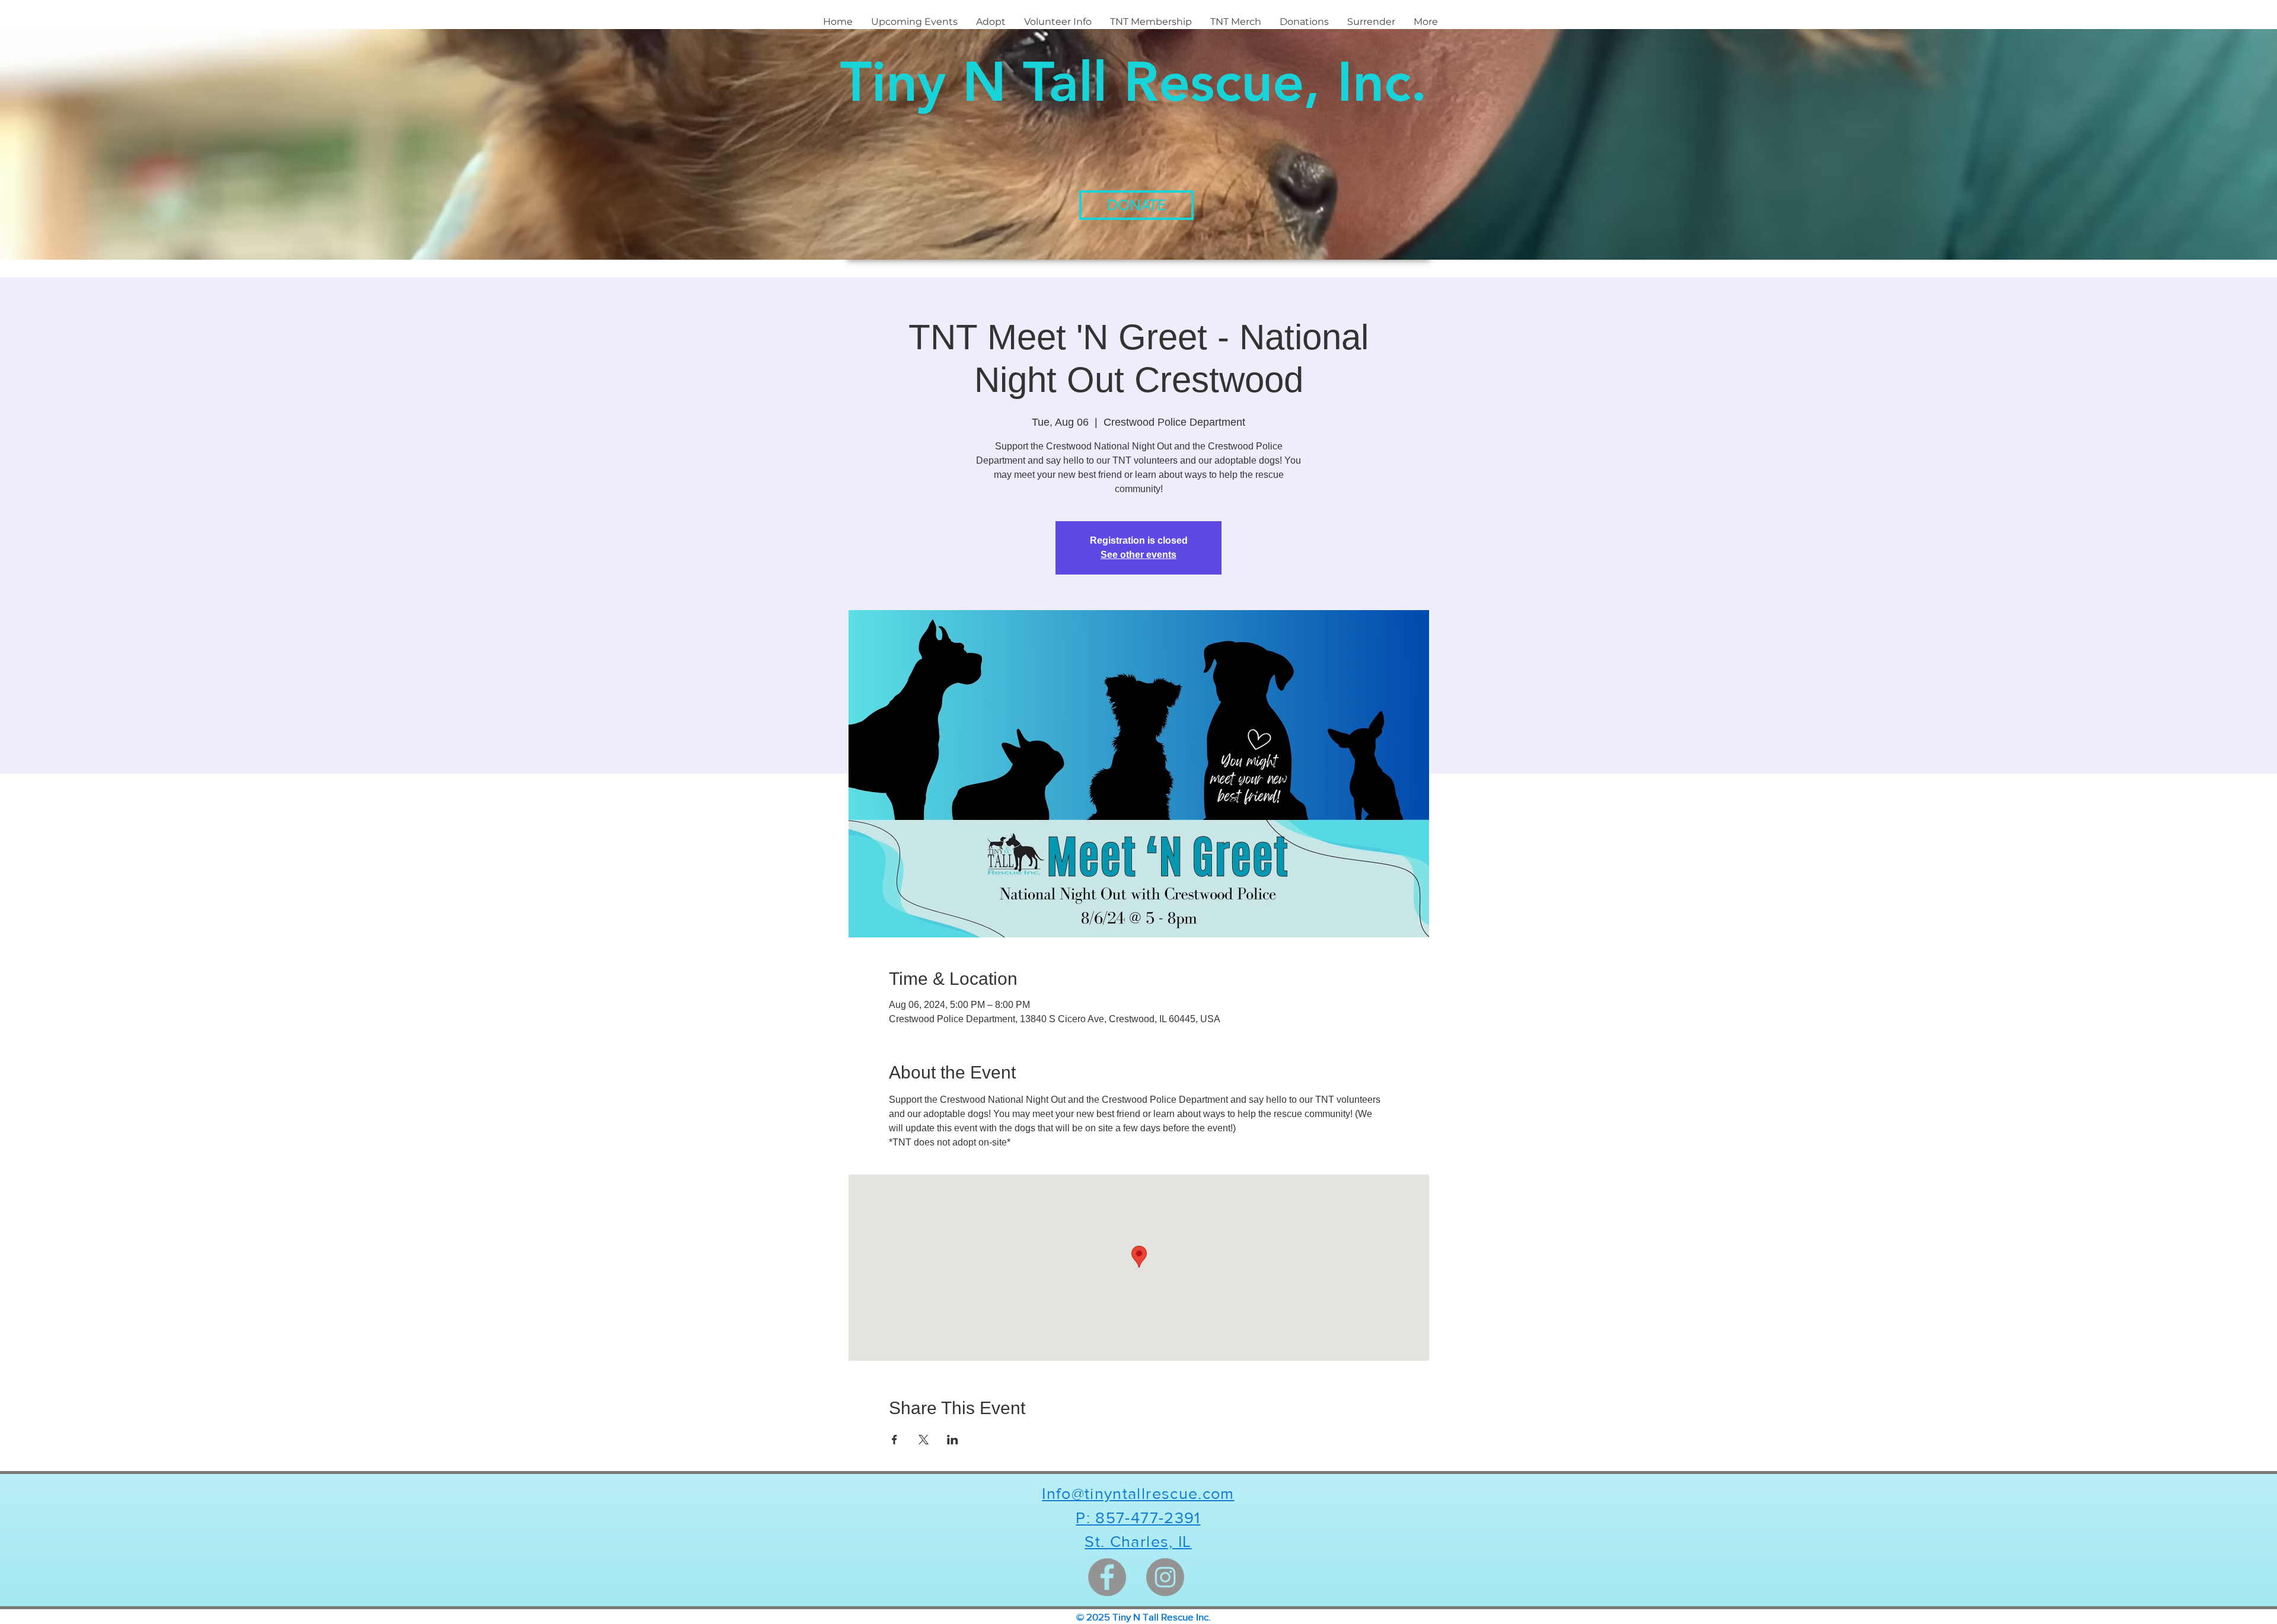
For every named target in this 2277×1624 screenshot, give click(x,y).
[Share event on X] (924, 1440)
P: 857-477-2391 (1138, 1518)
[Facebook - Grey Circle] (1107, 1577)
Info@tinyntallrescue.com (1138, 1493)
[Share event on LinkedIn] (953, 1440)
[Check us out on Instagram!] (1165, 1577)
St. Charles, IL (1138, 1541)
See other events (1138, 555)
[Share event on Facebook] (894, 1440)
